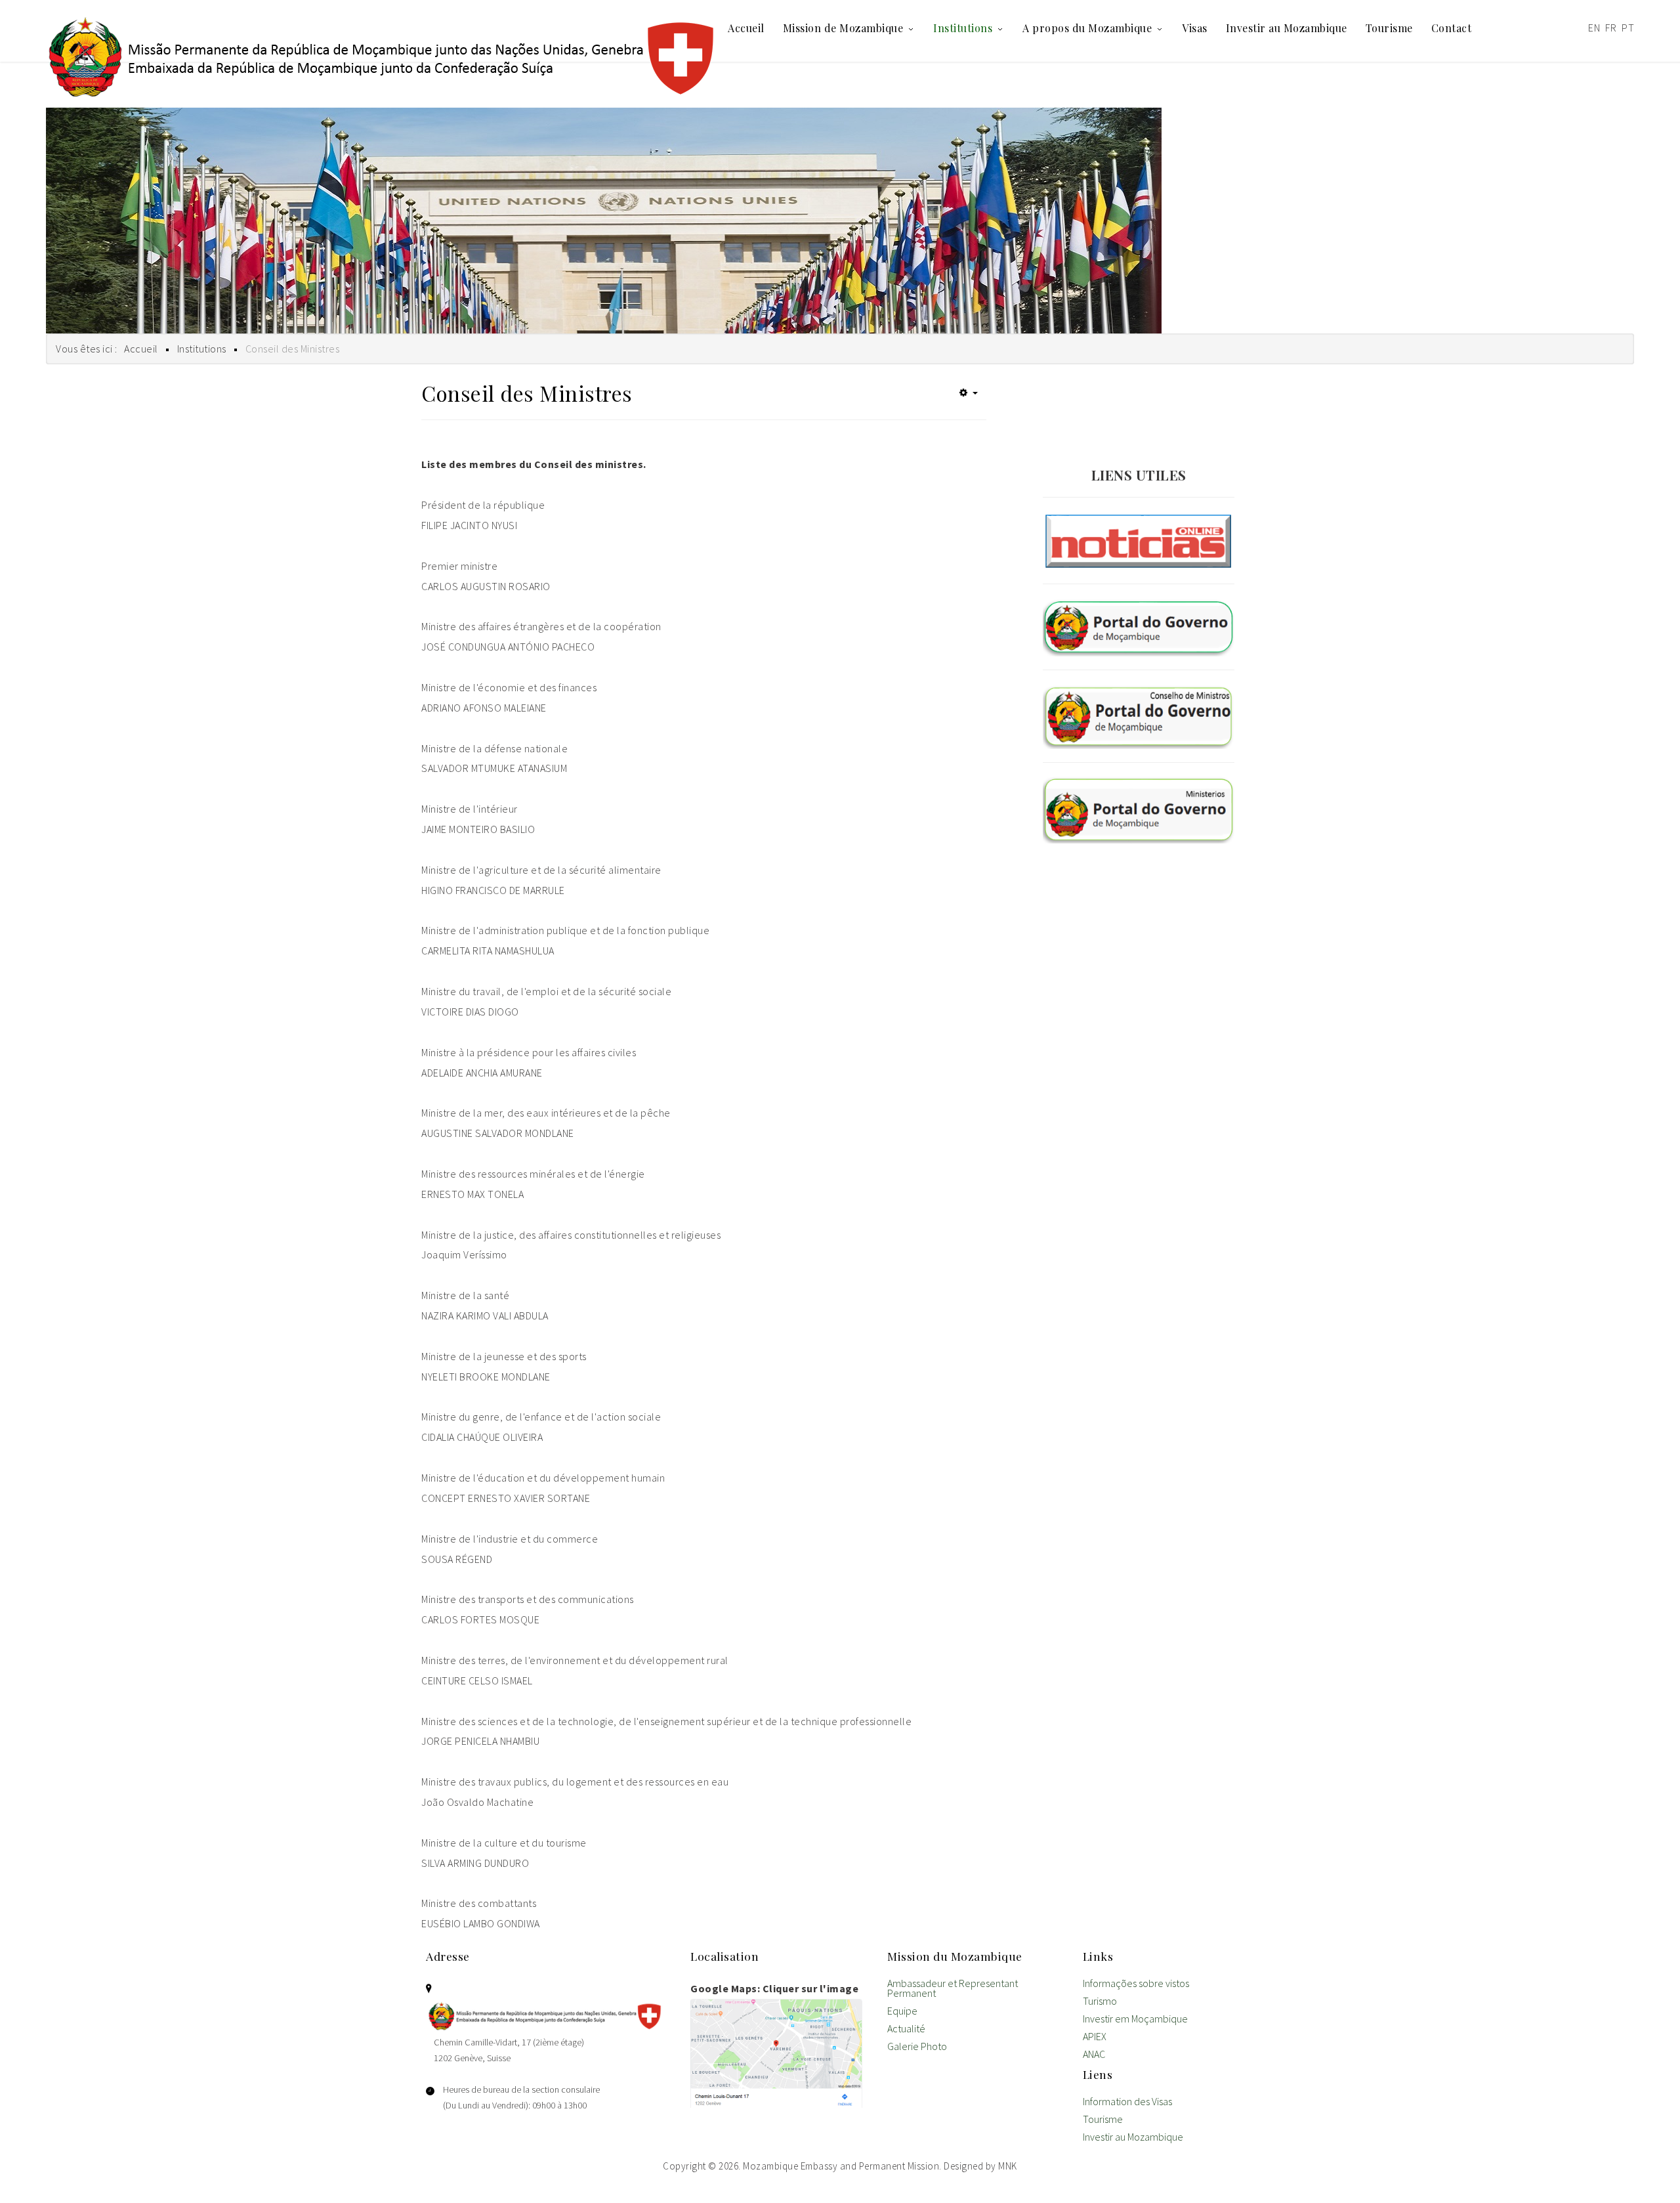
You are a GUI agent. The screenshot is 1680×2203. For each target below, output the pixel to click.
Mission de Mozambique (843, 28)
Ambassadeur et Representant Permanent (953, 1989)
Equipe (902, 2012)
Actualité (906, 2029)
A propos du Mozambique (1087, 28)
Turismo (1100, 2002)
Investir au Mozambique (1287, 28)
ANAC (1094, 2055)
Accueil (746, 28)
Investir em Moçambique (1135, 2020)
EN (1594, 28)
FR (1611, 28)
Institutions (963, 28)
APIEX (1095, 2037)
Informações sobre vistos (1136, 1984)
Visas (1195, 28)
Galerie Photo (917, 2047)
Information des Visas (1127, 2102)
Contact (1452, 28)
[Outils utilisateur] (969, 393)
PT (1628, 28)
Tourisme (1389, 28)
